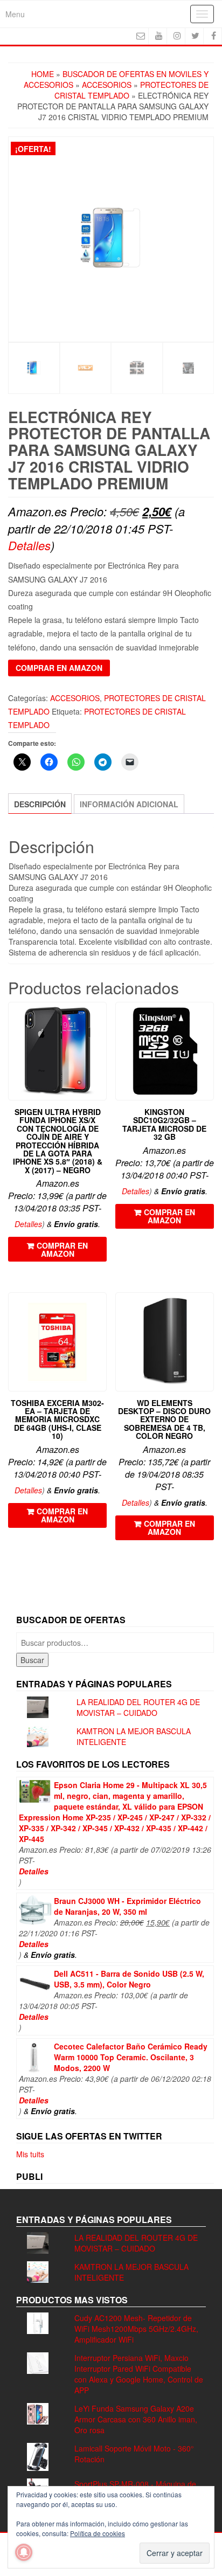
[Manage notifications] (24, 2552)
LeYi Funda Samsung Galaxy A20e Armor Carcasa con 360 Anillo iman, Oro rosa (136, 2419)
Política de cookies (98, 2533)
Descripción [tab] (40, 804)
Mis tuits (30, 2154)
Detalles (29, 545)
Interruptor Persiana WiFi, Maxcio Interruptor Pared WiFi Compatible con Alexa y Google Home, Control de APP (139, 2374)
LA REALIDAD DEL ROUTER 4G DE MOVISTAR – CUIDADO (138, 1707)
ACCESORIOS (107, 85)
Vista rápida (102, 1018)
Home (43, 74)
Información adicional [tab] (129, 804)
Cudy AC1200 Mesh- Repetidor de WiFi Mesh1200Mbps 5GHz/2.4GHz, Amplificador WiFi (136, 2329)
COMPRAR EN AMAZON (59, 668)
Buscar (32, 1660)
